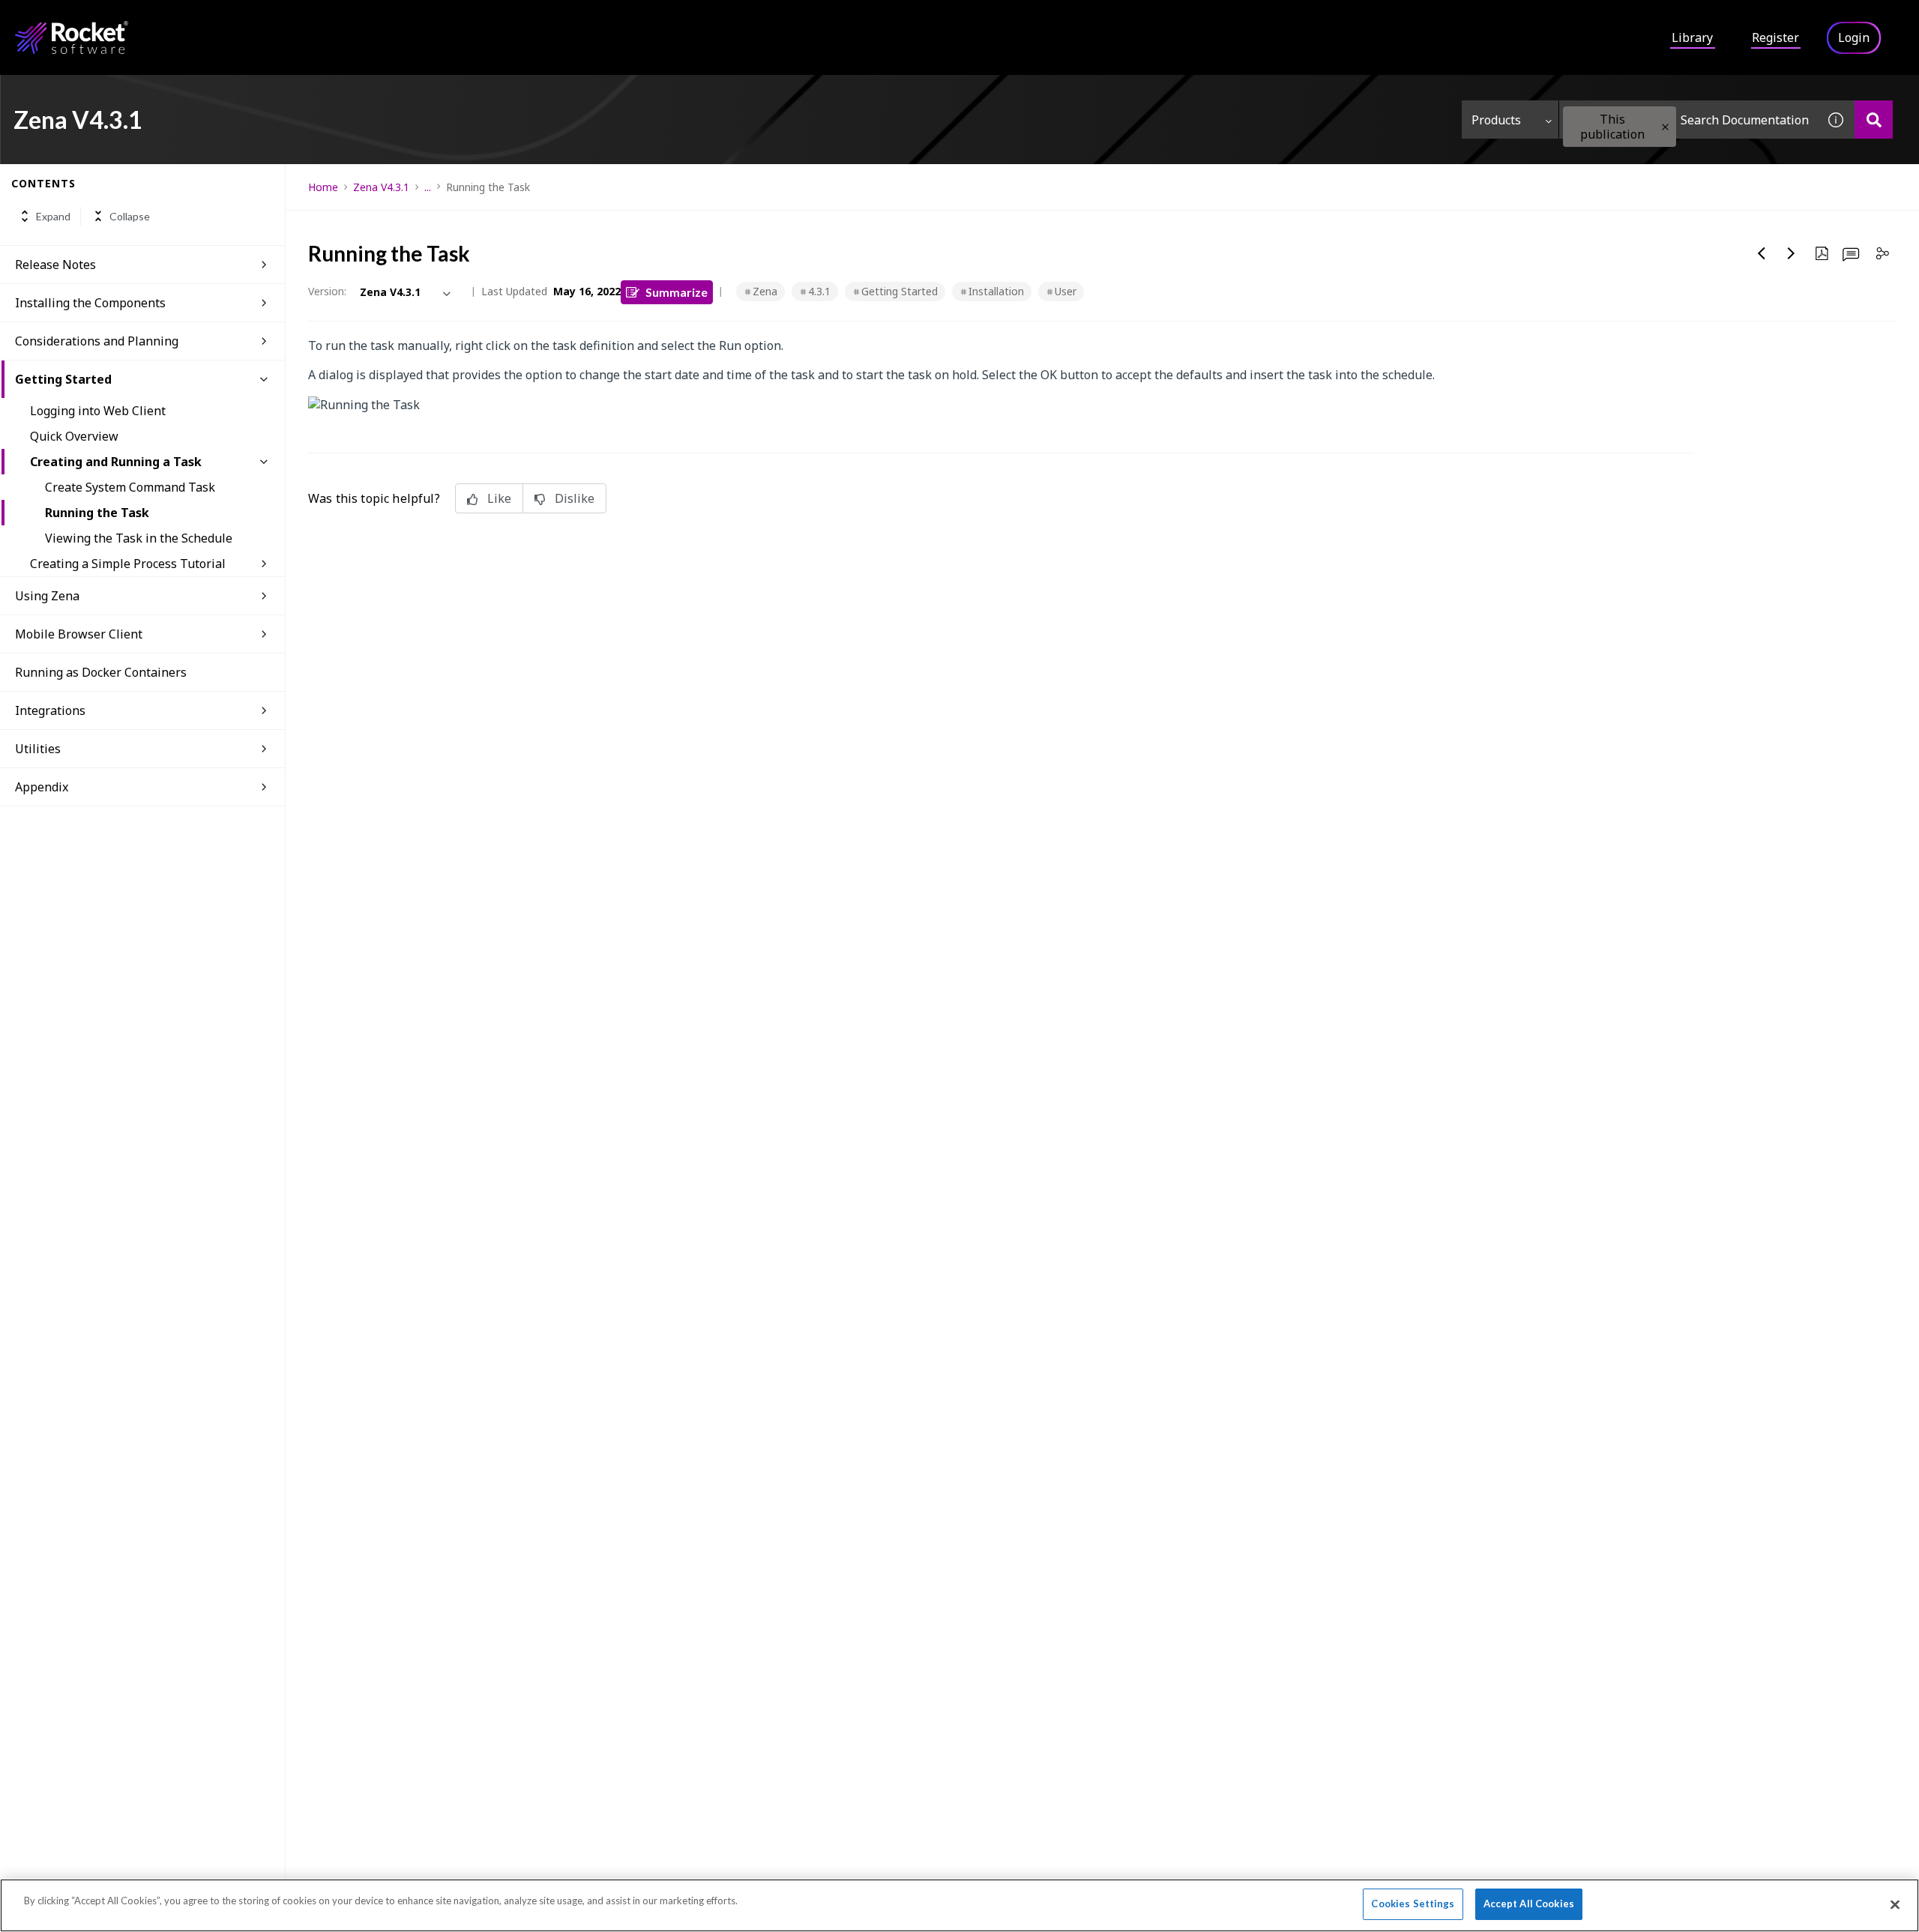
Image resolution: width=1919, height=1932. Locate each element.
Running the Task (97, 513)
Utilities (38, 749)
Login (1854, 37)
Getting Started (63, 379)
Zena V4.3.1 (381, 187)
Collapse (130, 216)
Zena (765, 291)
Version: (327, 291)
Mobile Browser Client (79, 634)
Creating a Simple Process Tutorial (128, 564)
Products (1496, 120)
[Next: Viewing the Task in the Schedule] (1792, 253)
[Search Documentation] (1874, 120)
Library (1692, 37)
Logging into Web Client (98, 411)
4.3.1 (819, 291)
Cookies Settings (1413, 1904)
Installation (996, 291)
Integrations (50, 710)
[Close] (1895, 1904)
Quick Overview (74, 436)
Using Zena (47, 596)
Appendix (42, 787)
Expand (53, 216)
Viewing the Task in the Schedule (139, 538)
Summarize (677, 292)
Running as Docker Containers (101, 672)
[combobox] (1688, 120)
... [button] (428, 187)
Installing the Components (90, 303)
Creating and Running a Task (116, 462)
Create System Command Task (130, 487)
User (1066, 291)
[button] (1665, 127)
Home (323, 187)
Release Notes (55, 265)
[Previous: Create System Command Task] (1762, 253)
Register (1775, 37)
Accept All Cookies (1529, 1904)
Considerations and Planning (97, 341)
